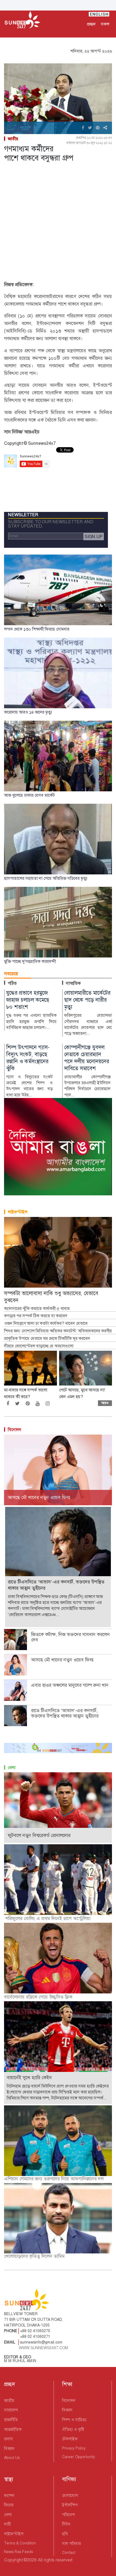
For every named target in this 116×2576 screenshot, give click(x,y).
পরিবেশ (68, 2515)
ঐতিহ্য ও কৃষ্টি (73, 2429)
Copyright (13, 2560)
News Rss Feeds (18, 2552)
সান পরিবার (71, 2543)
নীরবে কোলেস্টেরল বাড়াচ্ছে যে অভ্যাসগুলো (39, 1346)
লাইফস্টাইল (18, 1212)
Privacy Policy (74, 2448)
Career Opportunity (79, 2457)
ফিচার (9, 2505)
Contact (69, 2553)
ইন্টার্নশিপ (70, 2505)
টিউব (66, 2524)
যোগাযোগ (70, 2495)
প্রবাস (8, 2439)
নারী (7, 2524)
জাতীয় (13, 139)
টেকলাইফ (70, 2439)
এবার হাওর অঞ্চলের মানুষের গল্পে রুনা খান (70, 1685)
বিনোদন (15, 1430)
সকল (105, 24)
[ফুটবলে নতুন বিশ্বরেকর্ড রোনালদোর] (58, 1807)
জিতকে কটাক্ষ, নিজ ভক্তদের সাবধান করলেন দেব (70, 1637)
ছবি (65, 2534)
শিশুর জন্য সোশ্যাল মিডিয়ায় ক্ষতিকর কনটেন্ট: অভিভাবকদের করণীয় (59, 1331)
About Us (12, 2458)
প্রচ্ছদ (91, 24)
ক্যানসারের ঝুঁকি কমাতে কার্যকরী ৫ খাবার (37, 1309)
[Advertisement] (58, 223)
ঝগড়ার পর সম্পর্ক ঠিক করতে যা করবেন (36, 1316)
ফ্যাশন (9, 2495)
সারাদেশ (11, 2410)
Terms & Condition (20, 2543)
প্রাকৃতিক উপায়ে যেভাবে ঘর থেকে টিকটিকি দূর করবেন (47, 1339)
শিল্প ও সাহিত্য (74, 2420)
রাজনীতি (11, 2420)
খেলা (12, 1768)
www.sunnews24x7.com (44, 2348)
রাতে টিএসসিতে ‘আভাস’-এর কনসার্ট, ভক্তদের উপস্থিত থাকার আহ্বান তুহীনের (65, 1713)
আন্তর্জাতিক (13, 2429)
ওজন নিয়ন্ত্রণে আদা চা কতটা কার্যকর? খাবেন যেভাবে (46, 1323)
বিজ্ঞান (9, 2449)
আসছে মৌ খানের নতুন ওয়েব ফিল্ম (63, 1660)
